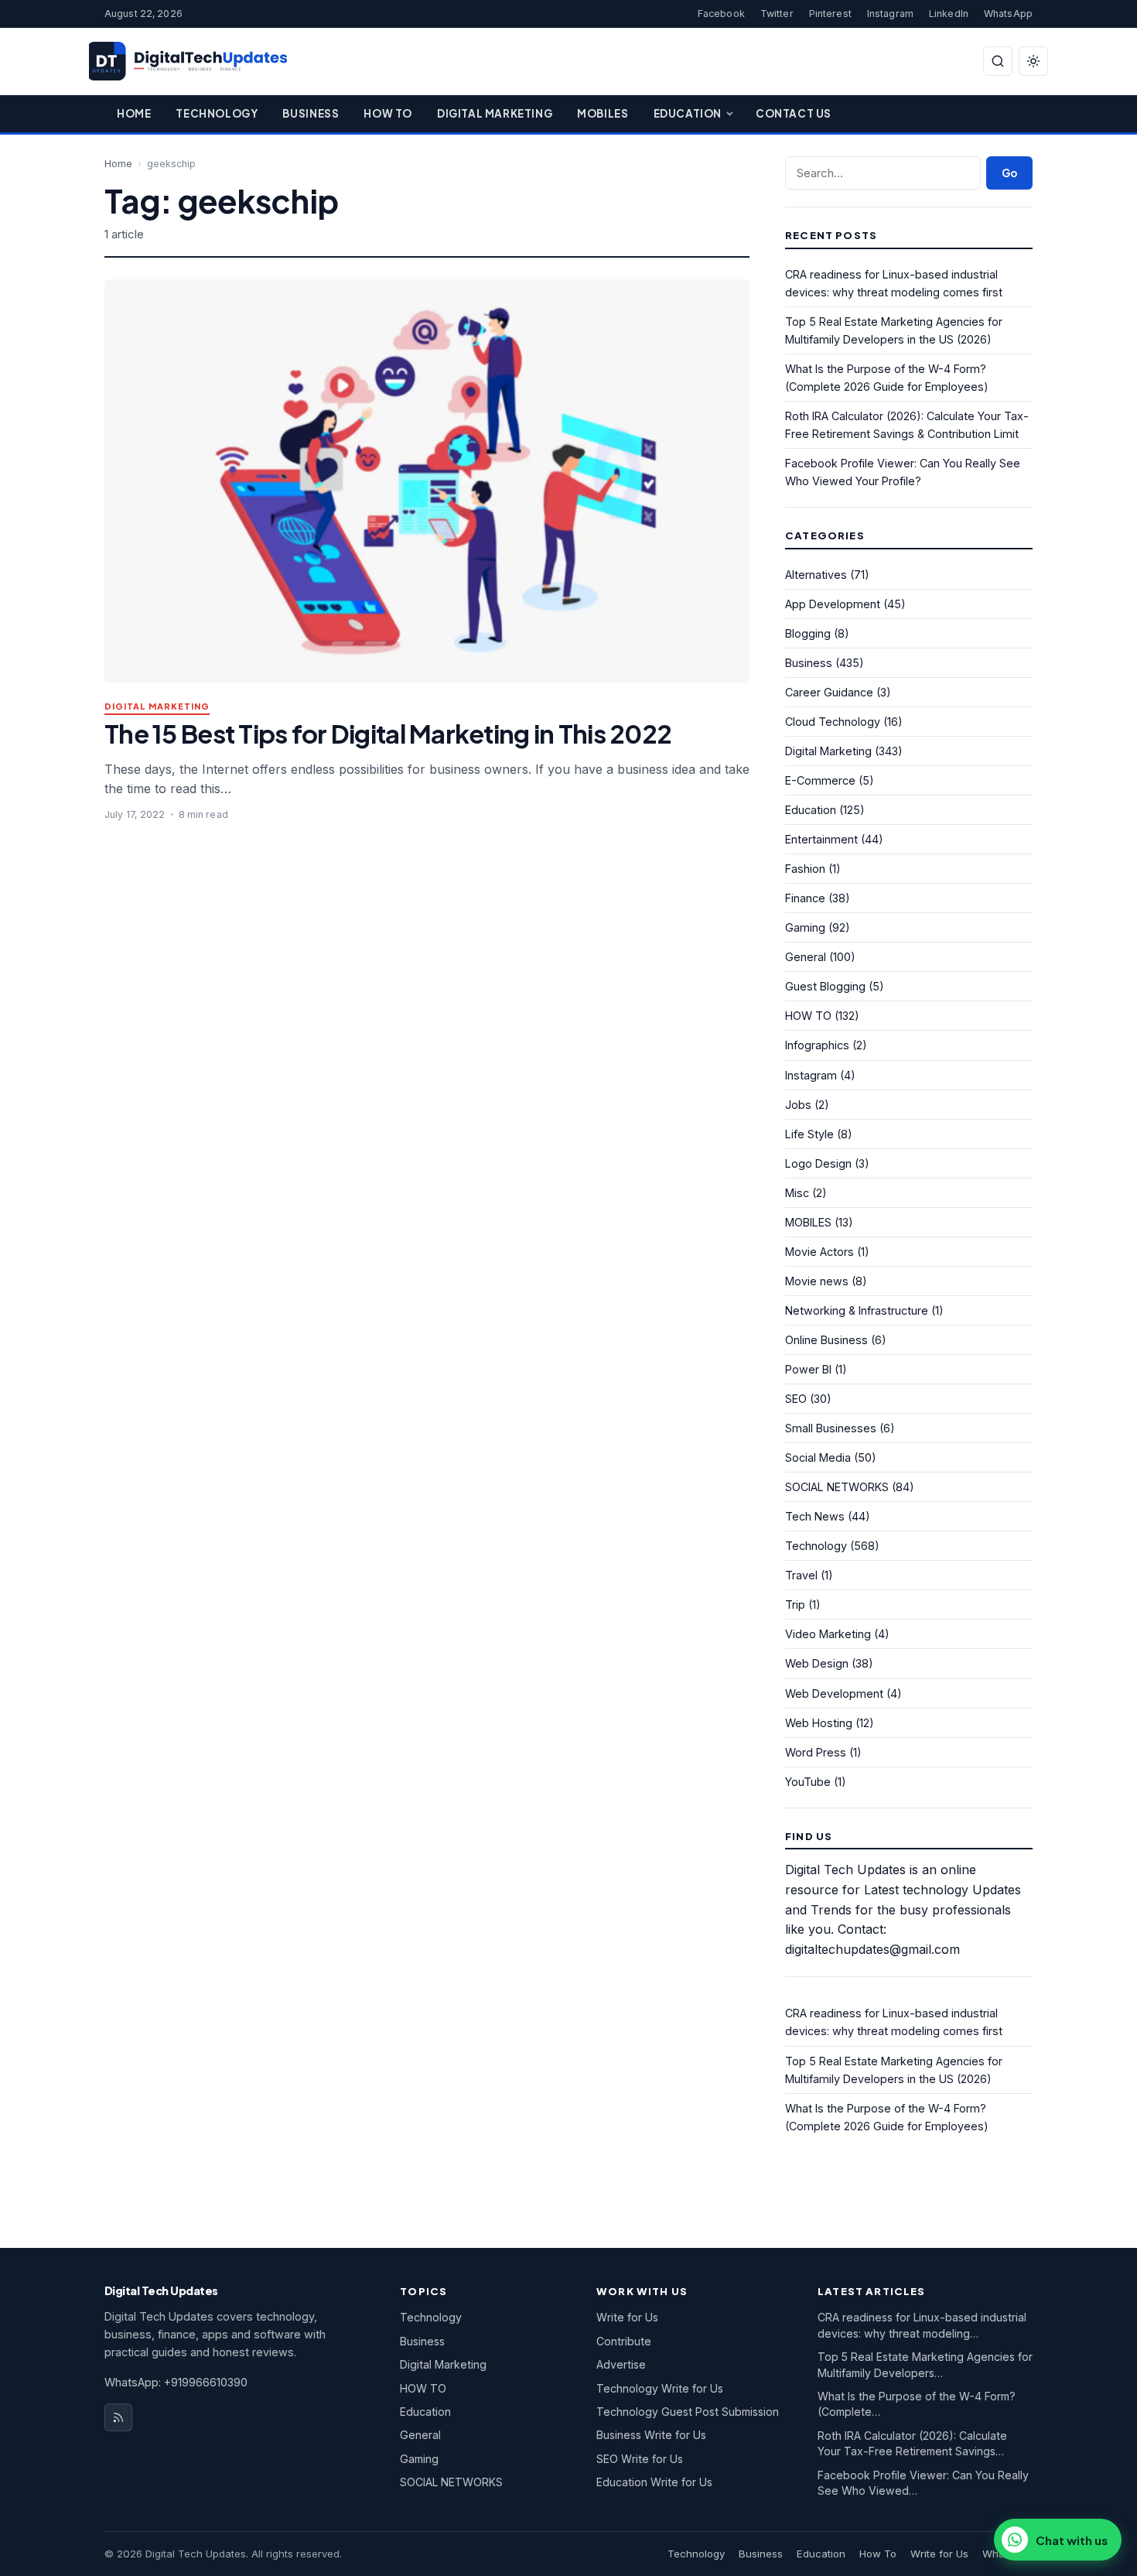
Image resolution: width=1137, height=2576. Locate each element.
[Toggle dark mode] (1033, 61)
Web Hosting (819, 1723)
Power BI (808, 1369)
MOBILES (808, 1222)
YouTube (808, 1782)
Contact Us (794, 113)
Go (1009, 173)
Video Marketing (828, 1634)
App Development (833, 604)
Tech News (815, 1516)
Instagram (890, 14)
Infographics (817, 1045)
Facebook (721, 14)
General (806, 957)
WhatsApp (1008, 14)
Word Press (816, 1752)
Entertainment (821, 839)
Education (688, 113)
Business (311, 113)
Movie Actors (819, 1252)
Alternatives (816, 575)
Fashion (805, 869)
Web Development (834, 1693)
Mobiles (603, 113)
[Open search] (998, 61)
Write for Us (627, 2317)
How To (388, 113)
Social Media (818, 1457)
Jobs (798, 1105)
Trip (795, 1604)
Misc (797, 1193)
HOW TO (808, 1016)
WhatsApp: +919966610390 (176, 2382)
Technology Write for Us (660, 2388)
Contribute (624, 2341)
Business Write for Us (651, 2435)
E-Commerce (820, 780)
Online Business (826, 1340)
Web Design (817, 1663)
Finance (805, 898)
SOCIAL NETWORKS (837, 1487)
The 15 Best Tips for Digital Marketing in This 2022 (388, 733)
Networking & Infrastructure (857, 1310)
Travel (801, 1575)
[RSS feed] (118, 2417)
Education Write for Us (654, 2482)
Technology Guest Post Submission (688, 2412)
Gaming (805, 927)
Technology (217, 113)
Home (134, 113)
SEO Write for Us (640, 2459)
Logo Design (818, 1163)
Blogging (808, 633)
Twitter (777, 14)
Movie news (817, 1281)
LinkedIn (949, 14)
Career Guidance (829, 692)
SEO (796, 1399)
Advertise (621, 2364)
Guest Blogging (825, 986)
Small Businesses (831, 1428)
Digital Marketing (495, 113)
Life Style (809, 1134)
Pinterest (830, 14)
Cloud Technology (833, 722)
